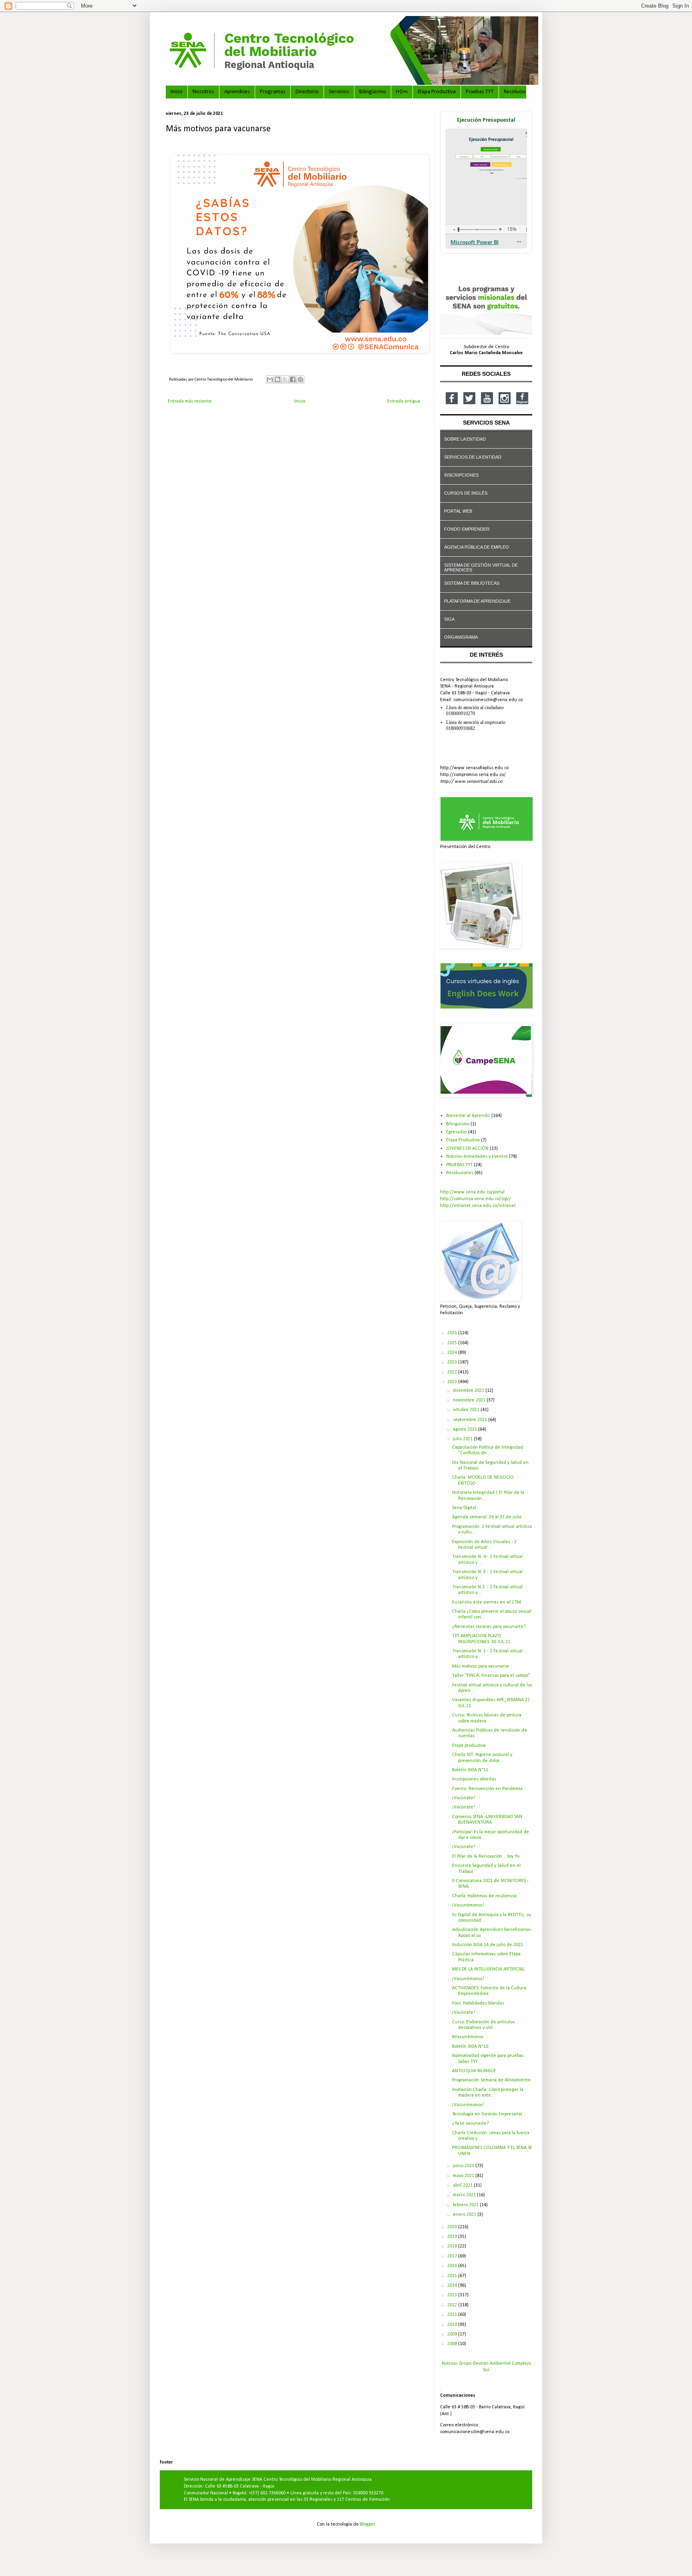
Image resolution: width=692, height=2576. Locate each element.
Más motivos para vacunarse (481, 1666)
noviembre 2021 (470, 1400)
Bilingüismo (373, 92)
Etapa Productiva (437, 92)
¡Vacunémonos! (468, 1905)
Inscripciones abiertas (474, 1779)
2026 (453, 1333)
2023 (453, 1362)
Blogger (367, 2524)
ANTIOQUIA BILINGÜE (474, 2071)
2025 (453, 1343)
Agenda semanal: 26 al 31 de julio (487, 1517)
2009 (453, 2334)
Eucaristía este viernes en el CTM (487, 1602)
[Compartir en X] (285, 379)
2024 (453, 1353)
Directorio (307, 92)
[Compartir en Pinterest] (300, 379)
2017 (453, 2256)
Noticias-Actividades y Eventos (477, 1157)
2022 (453, 1372)
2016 (453, 2266)
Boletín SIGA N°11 (470, 1770)
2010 (453, 2325)
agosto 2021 (466, 1429)
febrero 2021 (466, 2205)
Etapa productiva (469, 1746)
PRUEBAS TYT (459, 1165)
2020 (453, 2227)
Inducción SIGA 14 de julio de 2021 (488, 1945)
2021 (453, 1382)
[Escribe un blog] (278, 379)
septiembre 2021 (471, 1420)
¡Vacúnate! (464, 1798)
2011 (453, 2315)
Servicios (339, 92)
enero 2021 (465, 2215)
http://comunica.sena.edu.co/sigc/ (476, 1199)
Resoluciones (519, 92)
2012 (453, 2305)
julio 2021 (463, 1439)
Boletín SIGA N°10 (470, 2047)
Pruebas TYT (480, 92)
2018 (453, 2246)
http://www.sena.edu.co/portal (472, 1192)
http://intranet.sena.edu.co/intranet (478, 1206)
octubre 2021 (467, 1410)
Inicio (177, 92)
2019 (453, 2237)
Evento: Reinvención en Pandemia (487, 1789)
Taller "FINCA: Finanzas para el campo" (491, 1676)
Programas (273, 92)
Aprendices (237, 92)
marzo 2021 (465, 2195)
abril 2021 (463, 2185)
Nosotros (203, 92)
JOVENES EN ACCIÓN (467, 1149)
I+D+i (402, 92)
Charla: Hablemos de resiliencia (484, 1896)
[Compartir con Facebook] (293, 379)
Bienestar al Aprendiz (468, 1116)
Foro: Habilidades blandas (478, 2003)
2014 (453, 2285)
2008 (453, 2344)
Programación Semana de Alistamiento (491, 2080)
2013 (453, 2295)
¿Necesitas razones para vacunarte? (489, 1627)
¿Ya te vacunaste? (470, 2123)
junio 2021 (464, 2166)
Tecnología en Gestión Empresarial (487, 2114)
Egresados (457, 1132)
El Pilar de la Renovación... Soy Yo (486, 1856)
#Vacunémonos (468, 2037)
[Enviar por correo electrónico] (270, 379)
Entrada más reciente (190, 401)
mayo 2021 (464, 2176)
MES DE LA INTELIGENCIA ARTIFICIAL (488, 1969)
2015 (453, 2276)
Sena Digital (464, 1508)
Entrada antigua (404, 401)
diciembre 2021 (469, 1391)
